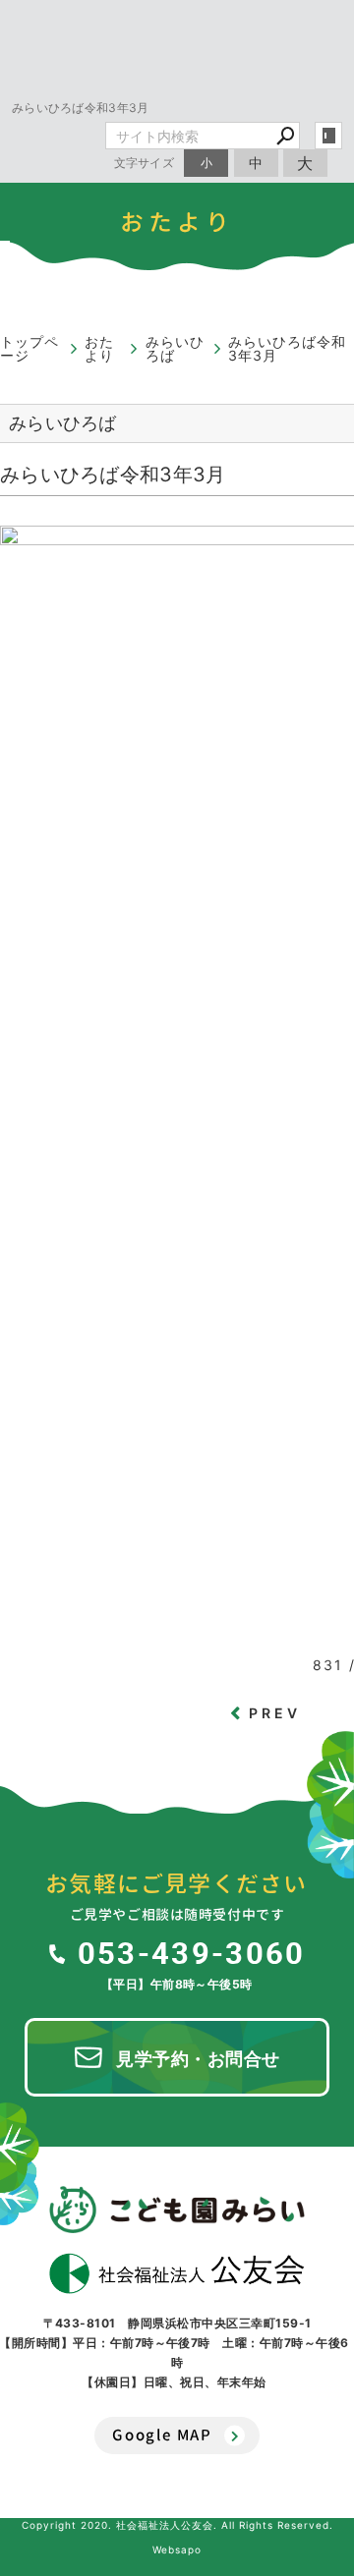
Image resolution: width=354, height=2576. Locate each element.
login (328, 136)
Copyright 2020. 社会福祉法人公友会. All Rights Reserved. (177, 2525)
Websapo (177, 2549)
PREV (275, 1713)
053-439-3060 (191, 1952)
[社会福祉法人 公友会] (177, 2273)
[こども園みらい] (177, 2210)
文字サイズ (145, 163)
